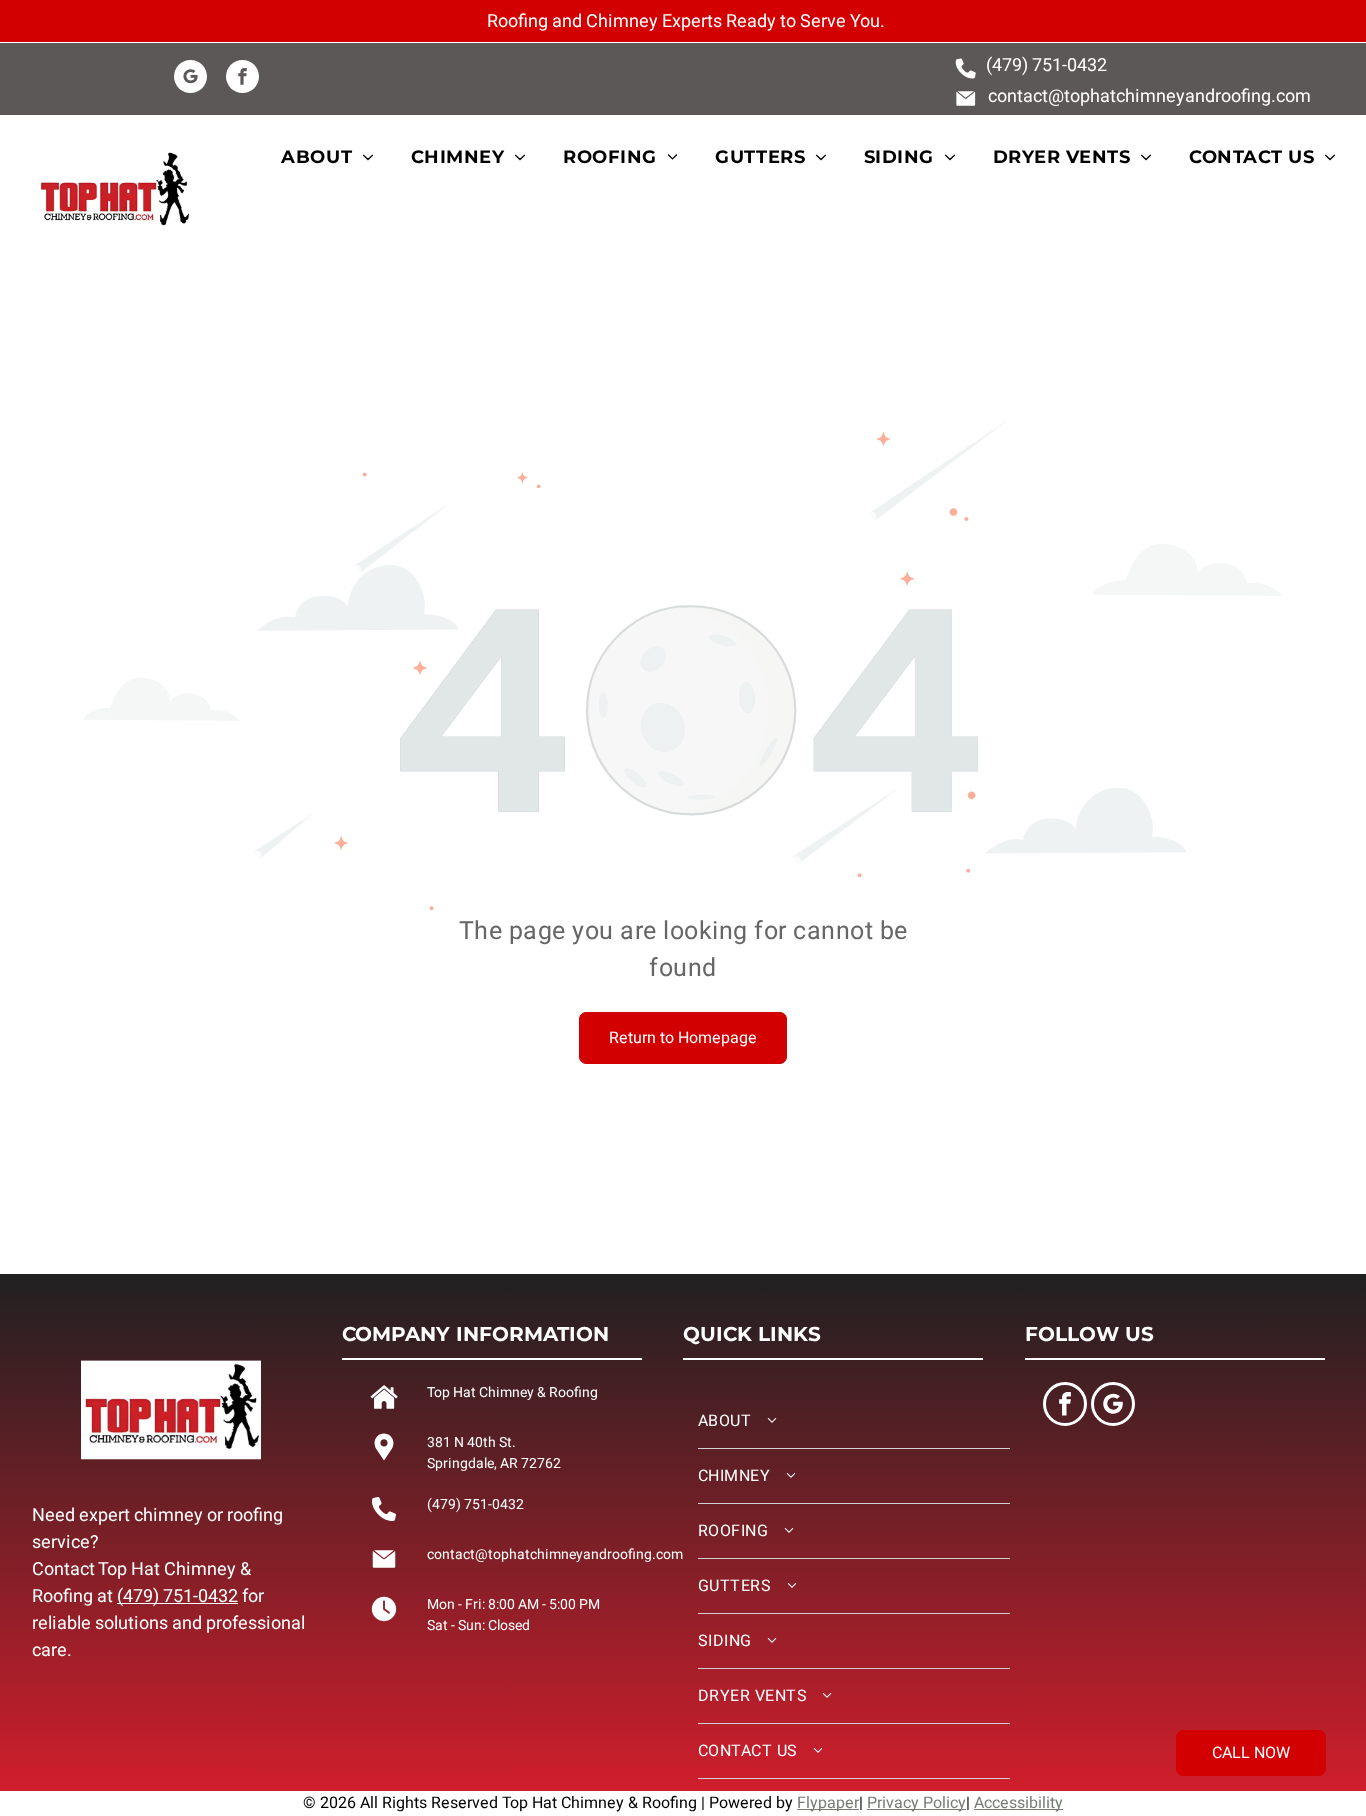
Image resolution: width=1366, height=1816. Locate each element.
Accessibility (1018, 1803)
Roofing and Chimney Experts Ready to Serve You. (686, 21)
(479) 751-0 (1031, 65)
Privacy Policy (916, 1803)
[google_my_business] (190, 79)
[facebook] (242, 79)
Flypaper (828, 1803)
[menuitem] (338, 157)
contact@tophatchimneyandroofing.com (1149, 96)
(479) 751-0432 (177, 1596)
